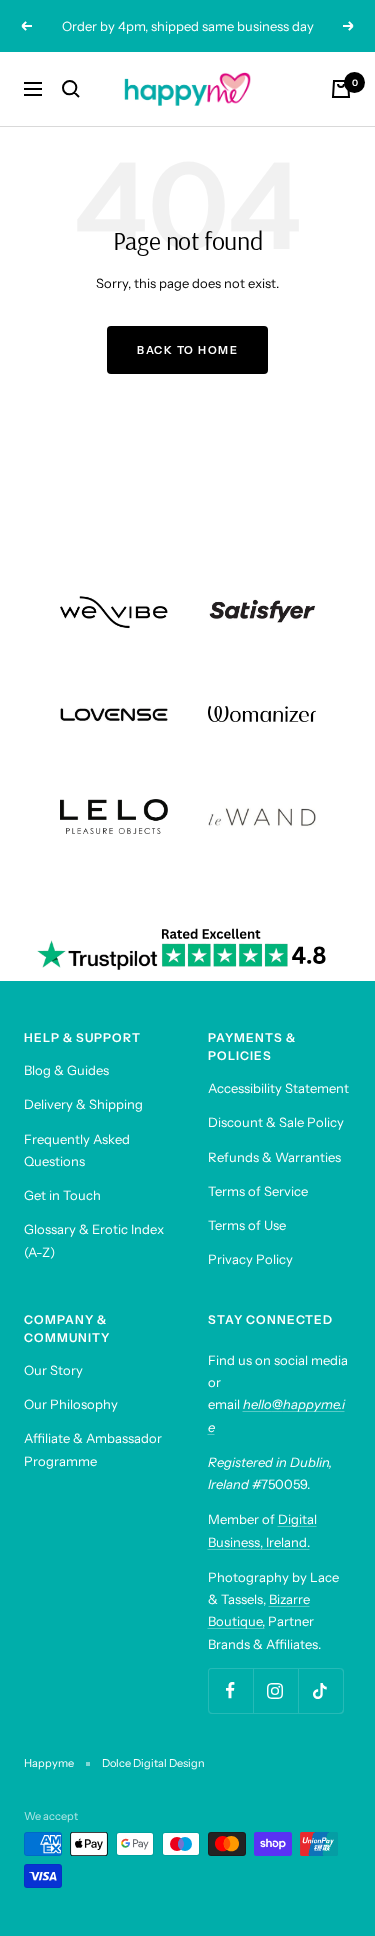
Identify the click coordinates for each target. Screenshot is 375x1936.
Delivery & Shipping (83, 1104)
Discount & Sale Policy (276, 1122)
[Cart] (341, 89)
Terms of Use (247, 1225)
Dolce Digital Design (153, 1763)
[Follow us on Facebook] (230, 1690)
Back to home (187, 350)
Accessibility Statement (278, 1088)
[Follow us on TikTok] (320, 1690)
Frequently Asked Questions (77, 1150)
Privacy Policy (250, 1259)
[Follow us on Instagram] (275, 1690)
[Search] (71, 89)
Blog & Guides (66, 1070)
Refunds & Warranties (274, 1157)
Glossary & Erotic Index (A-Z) (94, 1240)
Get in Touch (62, 1195)
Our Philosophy (71, 1404)
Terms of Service (258, 1191)
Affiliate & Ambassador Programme (93, 1449)
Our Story (53, 1370)
